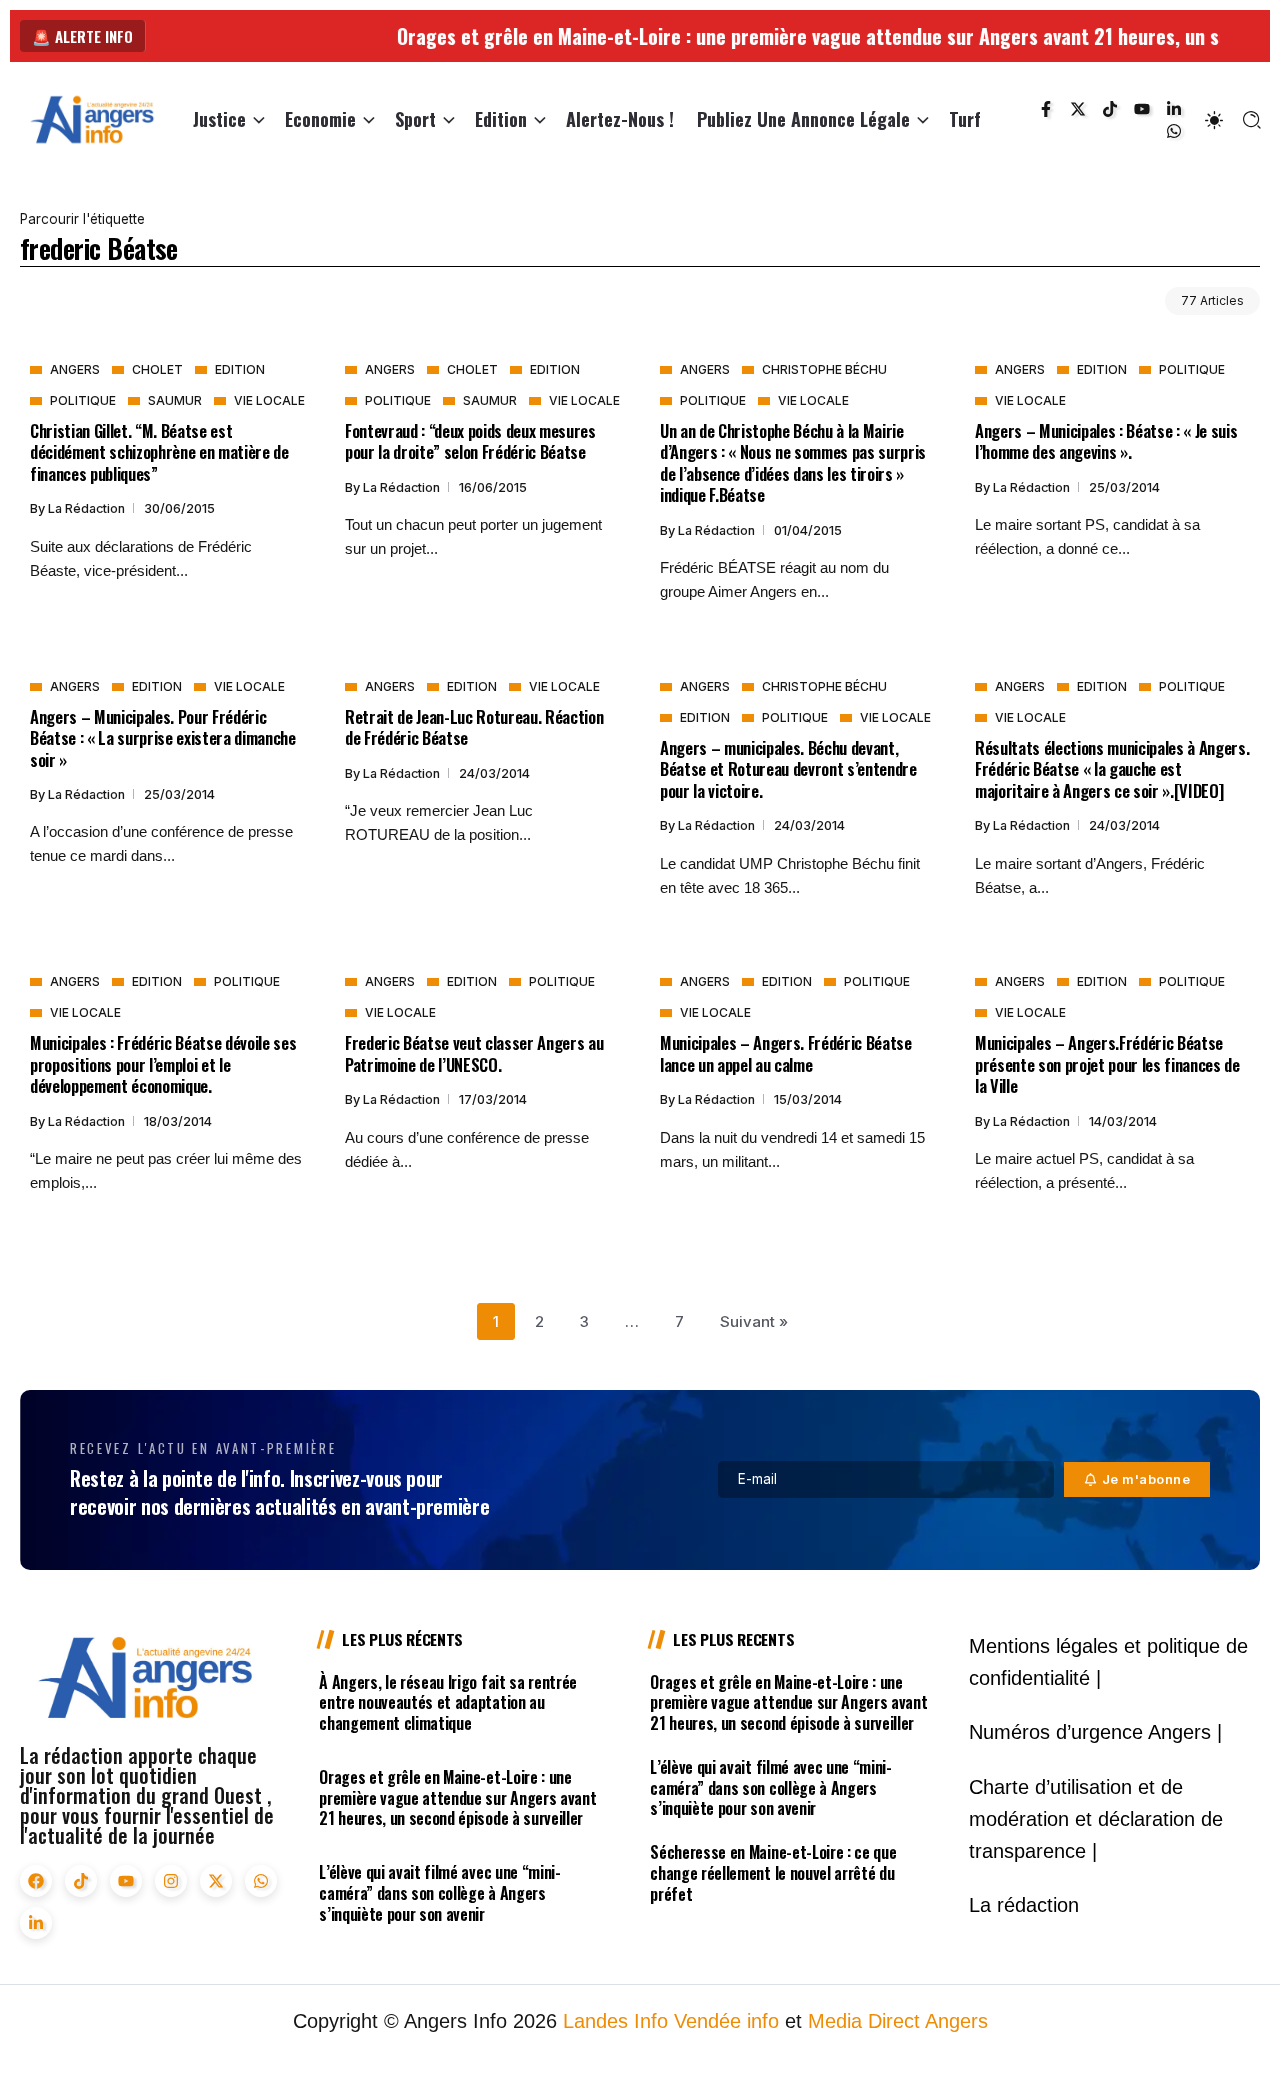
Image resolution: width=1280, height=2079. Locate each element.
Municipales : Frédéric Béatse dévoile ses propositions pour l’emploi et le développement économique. (163, 1064)
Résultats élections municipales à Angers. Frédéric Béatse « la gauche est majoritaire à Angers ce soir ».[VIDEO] (1112, 769)
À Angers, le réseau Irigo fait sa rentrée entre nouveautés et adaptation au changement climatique (448, 1703)
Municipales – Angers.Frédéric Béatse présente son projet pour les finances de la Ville (1107, 1064)
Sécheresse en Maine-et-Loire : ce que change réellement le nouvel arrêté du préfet (773, 1873)
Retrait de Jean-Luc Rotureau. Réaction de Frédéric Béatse (474, 727)
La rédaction (88, 508)
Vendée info (726, 2021)
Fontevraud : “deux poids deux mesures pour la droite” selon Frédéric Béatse (470, 441)
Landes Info (615, 2021)
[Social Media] (1046, 109)
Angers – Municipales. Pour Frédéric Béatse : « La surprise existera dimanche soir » (163, 738)
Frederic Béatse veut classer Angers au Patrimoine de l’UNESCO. (474, 1053)
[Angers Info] (92, 118)
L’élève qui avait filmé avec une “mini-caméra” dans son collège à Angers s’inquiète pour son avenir (440, 1893)
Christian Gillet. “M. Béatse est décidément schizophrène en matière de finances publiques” (159, 452)
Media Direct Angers (898, 2021)
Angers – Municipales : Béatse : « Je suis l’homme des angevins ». (1106, 441)
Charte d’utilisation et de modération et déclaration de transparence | (1096, 1819)
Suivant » (754, 1321)
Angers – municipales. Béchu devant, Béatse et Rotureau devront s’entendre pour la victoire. (788, 769)
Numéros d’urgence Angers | (1095, 1732)
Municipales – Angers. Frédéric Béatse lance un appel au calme (786, 1053)
